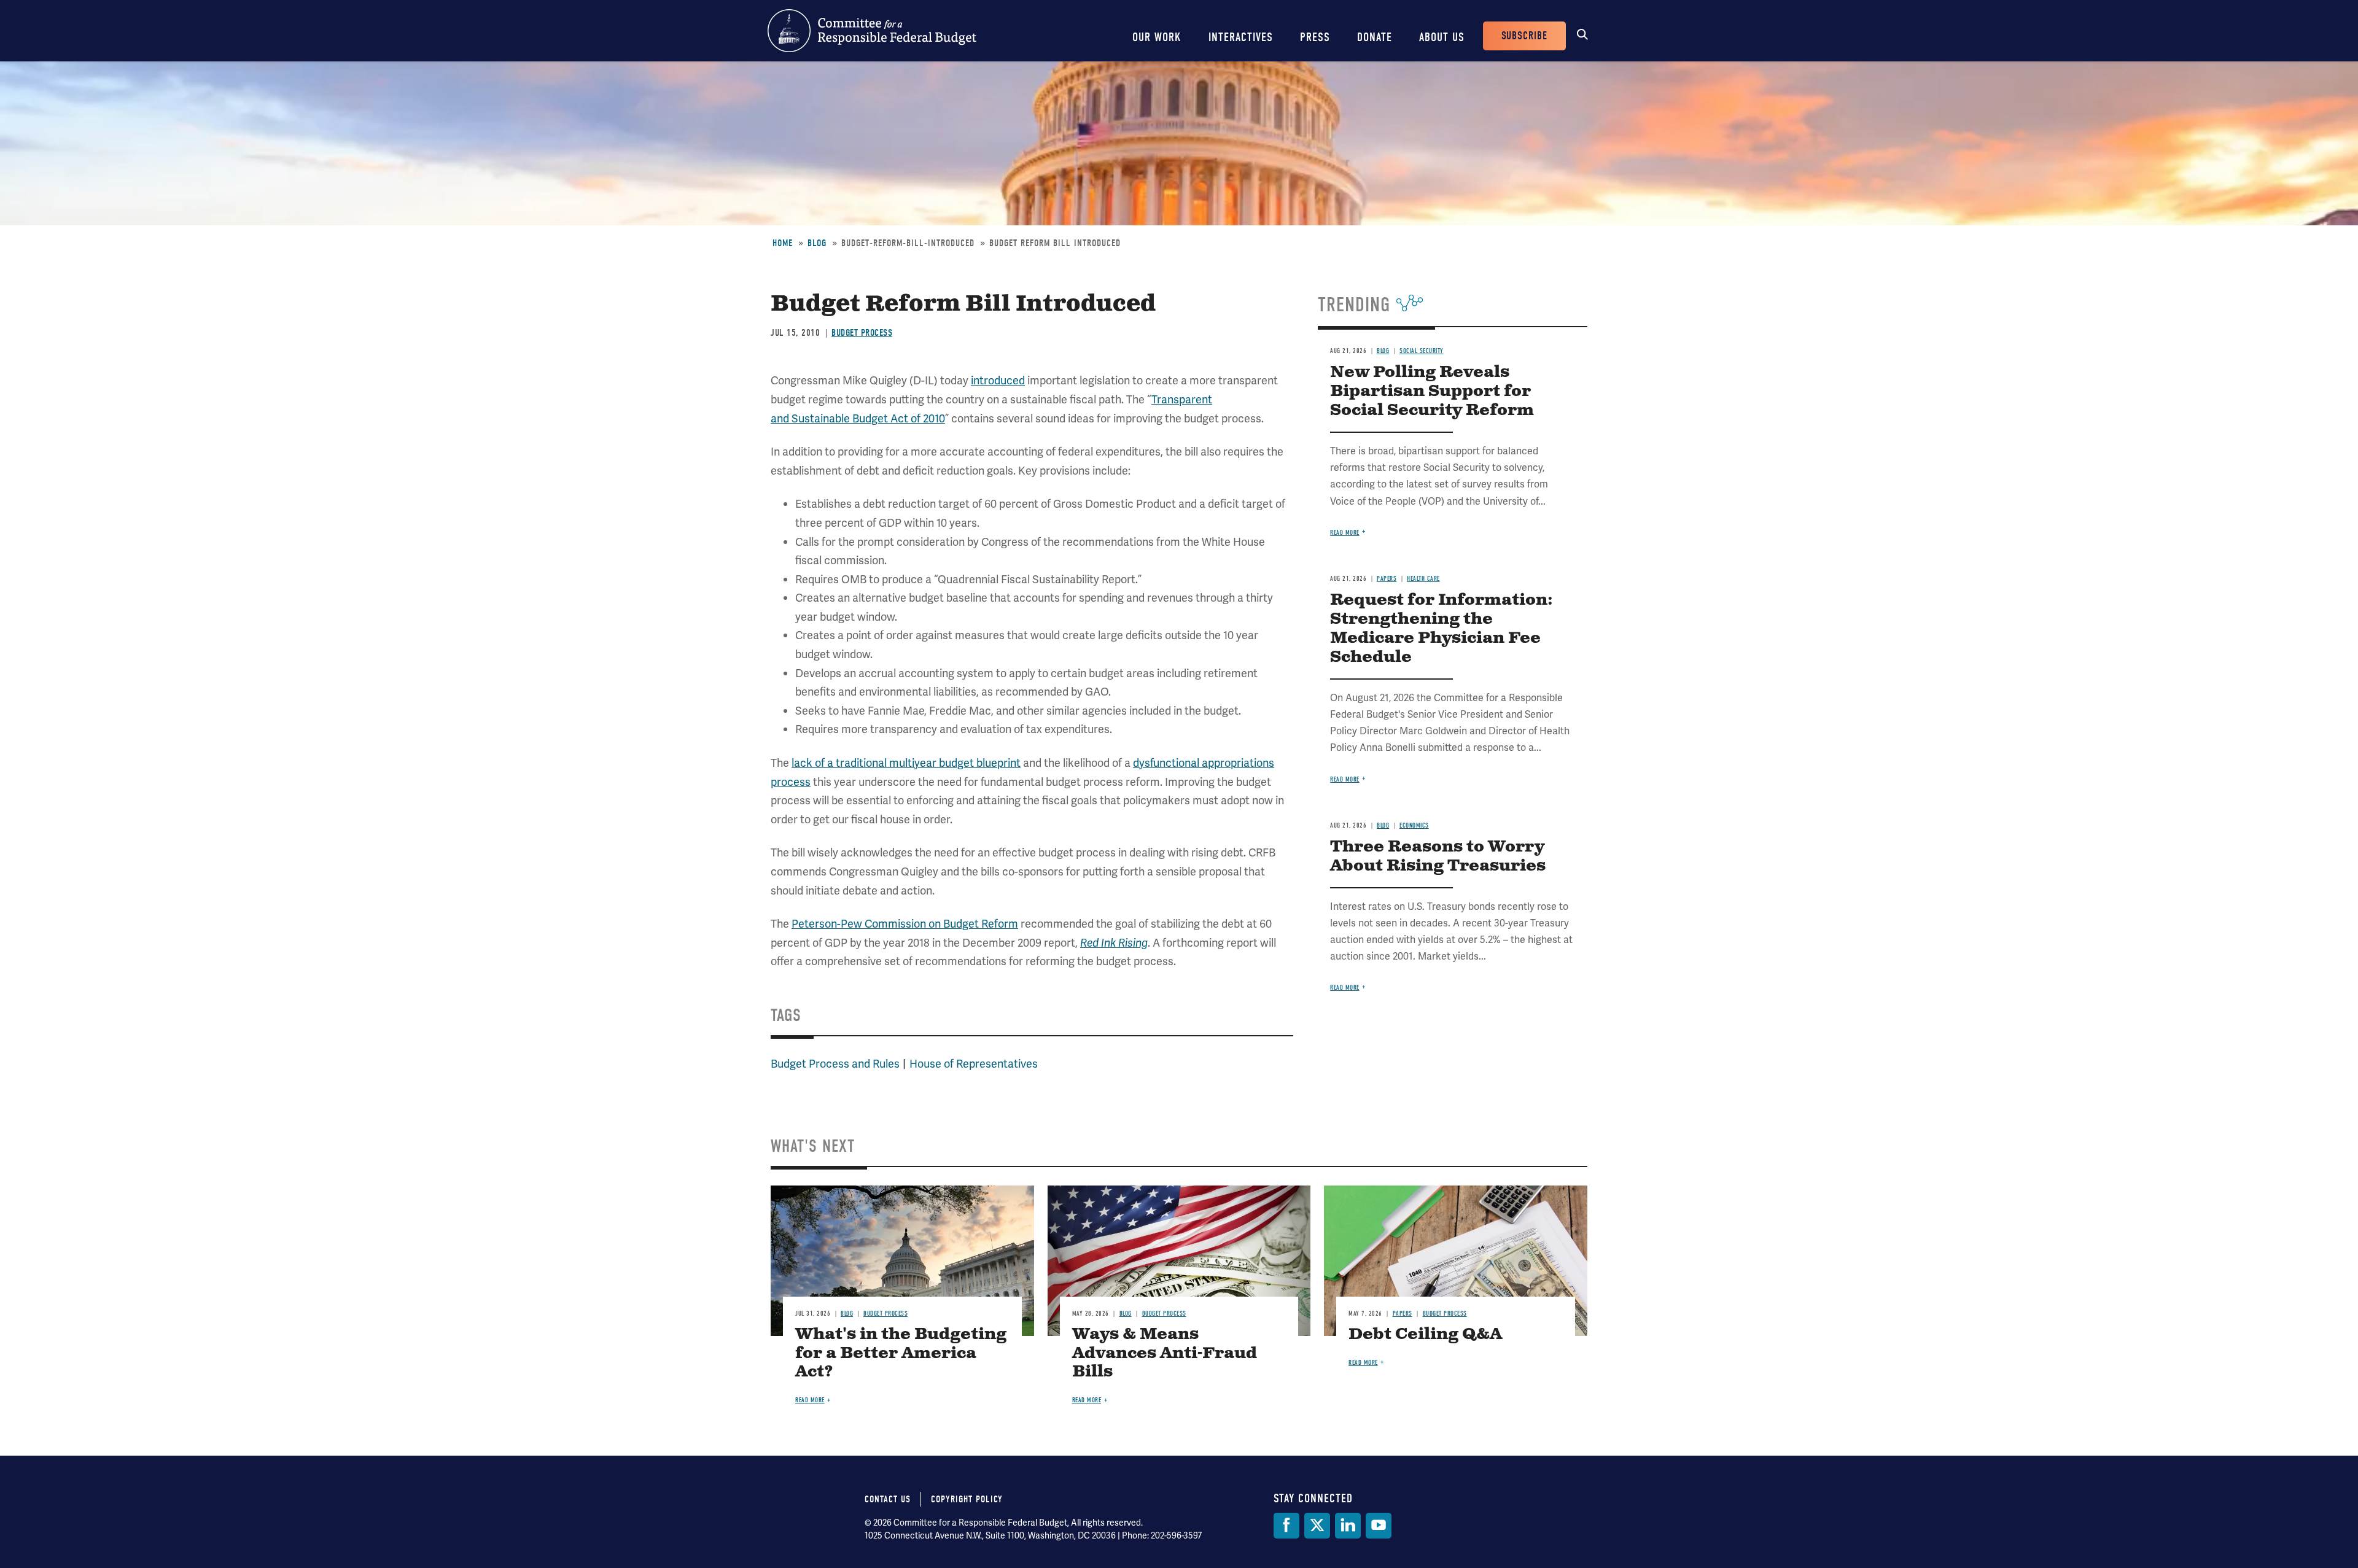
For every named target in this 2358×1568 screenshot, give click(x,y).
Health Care (1423, 579)
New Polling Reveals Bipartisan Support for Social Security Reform (1432, 391)
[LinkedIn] (1348, 1526)
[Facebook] (1286, 1526)
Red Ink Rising (1114, 943)
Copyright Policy (967, 1499)
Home (783, 243)
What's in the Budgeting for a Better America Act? (901, 1353)
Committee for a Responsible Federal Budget (872, 31)
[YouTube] (1379, 1526)
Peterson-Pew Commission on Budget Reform (905, 924)
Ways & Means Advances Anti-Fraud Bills (1165, 1353)
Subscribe (1524, 36)
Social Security (1422, 351)
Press (1315, 37)
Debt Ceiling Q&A (1425, 1334)
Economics (1414, 825)
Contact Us (888, 1499)
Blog (817, 243)
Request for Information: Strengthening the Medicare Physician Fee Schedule (1442, 629)
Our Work (1157, 37)
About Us (1442, 37)
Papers (1387, 579)
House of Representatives (974, 1064)
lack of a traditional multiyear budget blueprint (906, 763)
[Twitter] (1317, 1526)
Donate (1375, 37)
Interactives (1241, 37)
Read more (1345, 533)
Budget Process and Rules (835, 1064)
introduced (998, 380)
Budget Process (862, 333)
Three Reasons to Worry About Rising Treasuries (1438, 856)
